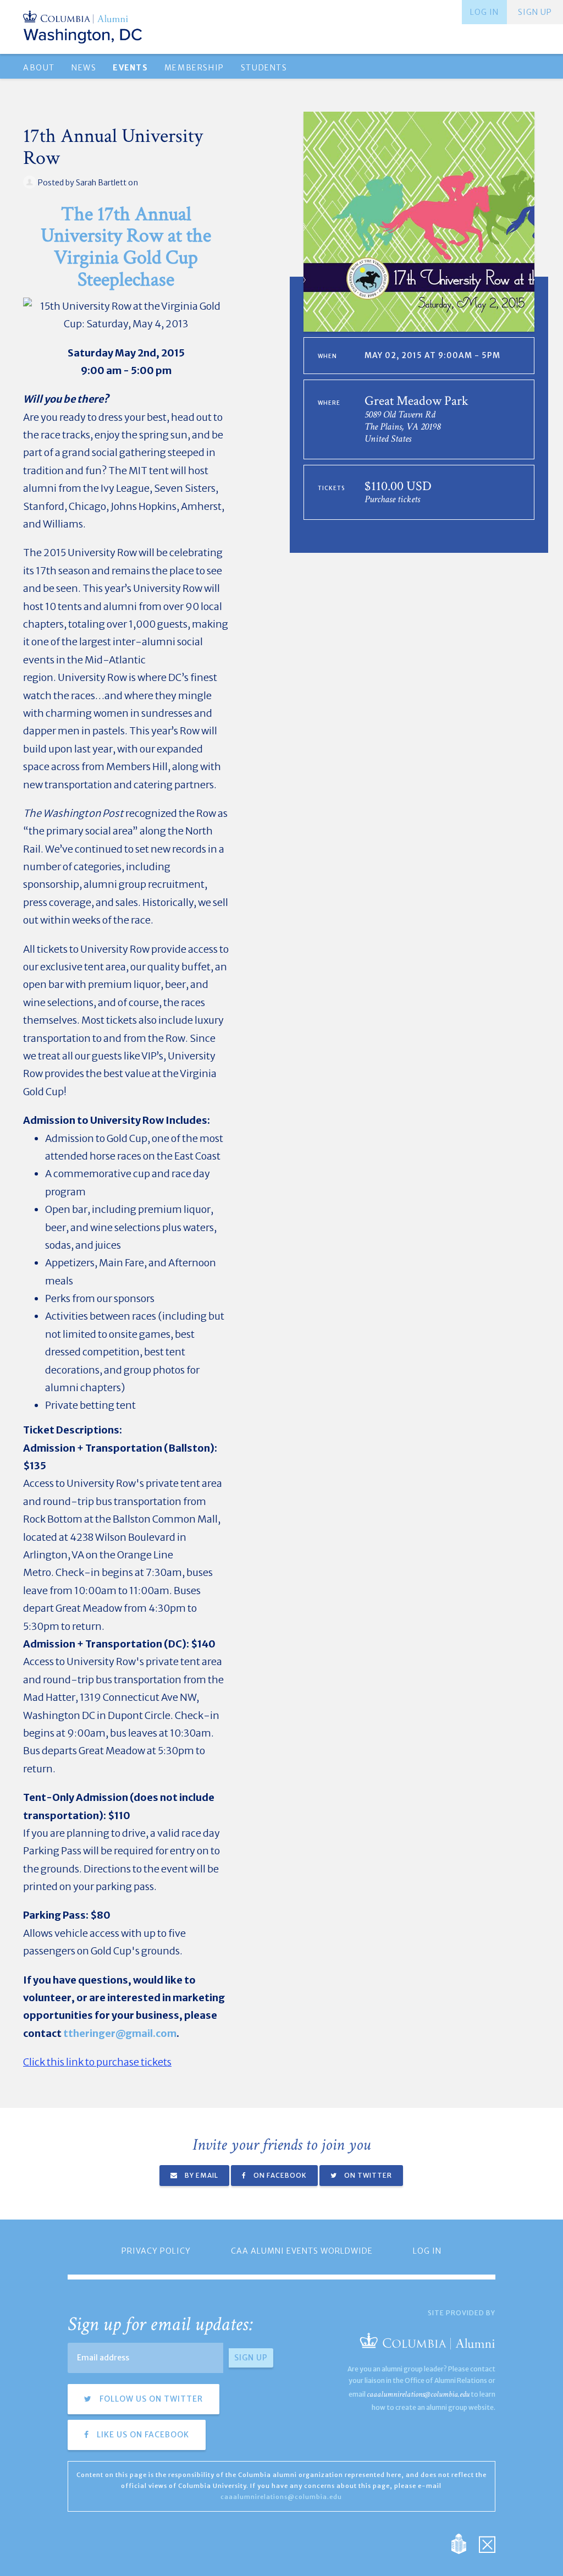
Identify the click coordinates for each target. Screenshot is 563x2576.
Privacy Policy (156, 2251)
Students (264, 68)
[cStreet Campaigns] (487, 2543)
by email (201, 2175)
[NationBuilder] (464, 2543)
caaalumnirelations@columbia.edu (418, 2394)
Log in (484, 12)
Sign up (535, 12)
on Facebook (279, 2175)
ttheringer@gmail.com (120, 2033)
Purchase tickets (392, 499)
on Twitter (367, 2175)
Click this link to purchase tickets (97, 2062)
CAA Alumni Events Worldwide (302, 2251)
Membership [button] (194, 68)
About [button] (39, 68)
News (84, 68)
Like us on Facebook (142, 2435)
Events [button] (130, 68)
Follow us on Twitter (150, 2399)
